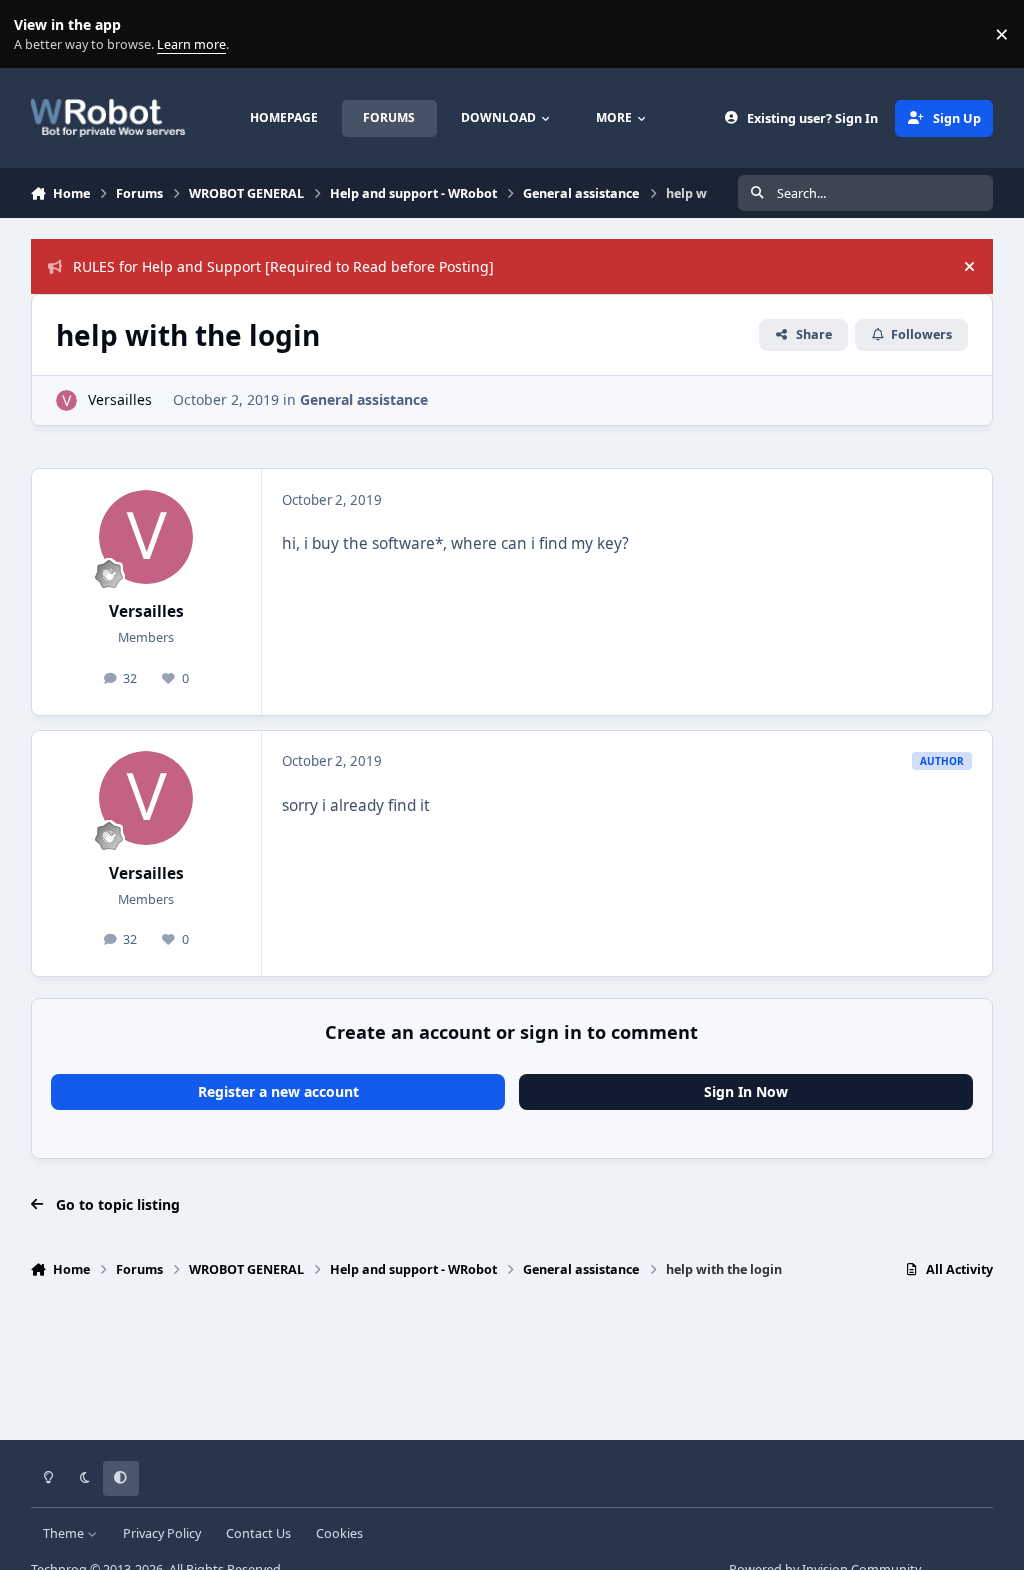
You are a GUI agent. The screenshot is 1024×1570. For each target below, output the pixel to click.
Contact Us (258, 1533)
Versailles (120, 399)
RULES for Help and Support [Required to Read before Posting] (283, 266)
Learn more (38, 34)
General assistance (364, 399)
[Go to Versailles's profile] (66, 400)
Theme (65, 1533)
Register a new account (278, 1091)
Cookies (339, 1533)
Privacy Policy (162, 1533)
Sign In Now (746, 1091)
